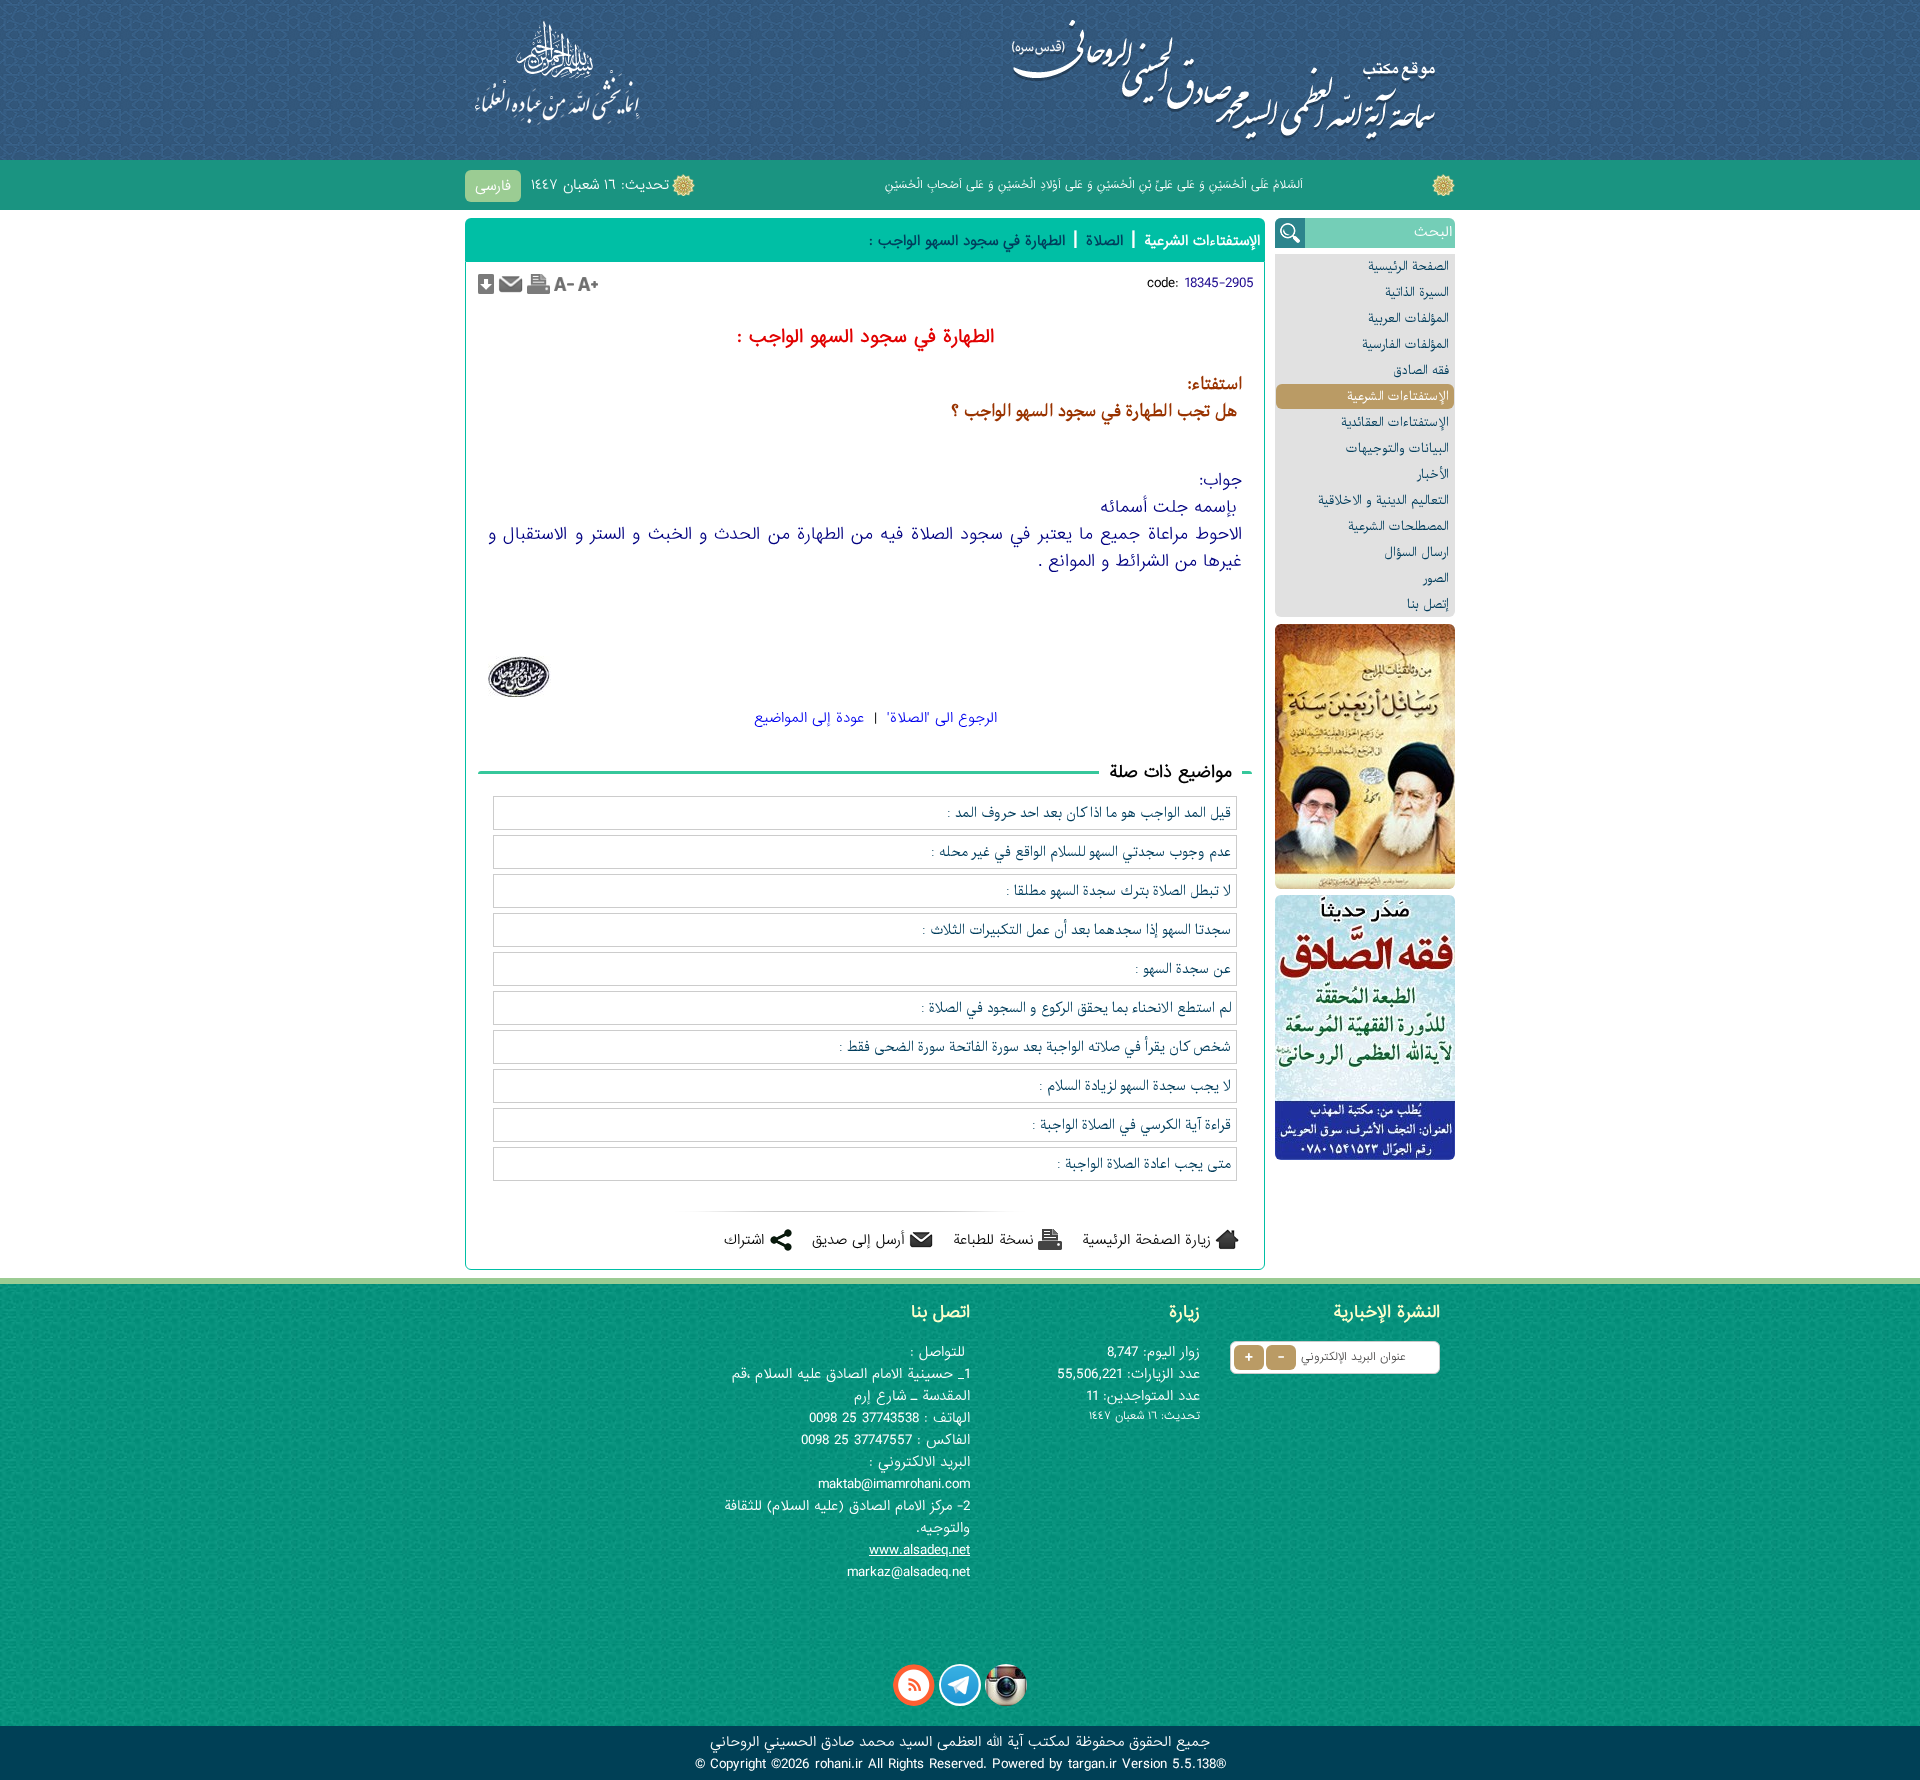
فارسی (493, 186)
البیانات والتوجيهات (1397, 448)
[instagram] (1006, 1702)
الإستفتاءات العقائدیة (1395, 422)
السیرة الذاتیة (1417, 292)
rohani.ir (839, 1764)
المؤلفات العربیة (1408, 318)
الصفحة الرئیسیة (1408, 266)
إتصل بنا (1428, 604)
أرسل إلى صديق (858, 1240)
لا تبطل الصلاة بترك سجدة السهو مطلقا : (1118, 891)
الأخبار (1433, 474)
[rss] (914, 1702)
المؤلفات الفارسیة (1405, 344)
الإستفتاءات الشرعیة (1398, 396)
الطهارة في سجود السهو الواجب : (967, 241)
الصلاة (1104, 241)
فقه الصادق (1421, 370)
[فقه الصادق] (1365, 1027)
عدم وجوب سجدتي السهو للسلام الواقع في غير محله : (1081, 852)
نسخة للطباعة (993, 1240)
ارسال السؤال (1416, 552)
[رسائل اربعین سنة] (1365, 756)
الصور (1436, 578)
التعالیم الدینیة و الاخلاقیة (1383, 500)
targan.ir (1092, 1764)
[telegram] (960, 1702)
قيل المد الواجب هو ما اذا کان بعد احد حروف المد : (1089, 813)
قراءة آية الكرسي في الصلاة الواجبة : (1131, 1125)
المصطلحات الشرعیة (1398, 526)
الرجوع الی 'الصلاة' (942, 718)
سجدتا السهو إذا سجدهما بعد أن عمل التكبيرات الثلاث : (1076, 930)
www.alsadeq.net (919, 1550)
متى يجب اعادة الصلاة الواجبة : (1144, 1164)
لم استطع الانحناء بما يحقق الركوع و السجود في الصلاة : (1076, 1008)
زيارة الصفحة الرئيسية (1146, 1240)
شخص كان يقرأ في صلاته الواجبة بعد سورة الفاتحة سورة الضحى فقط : (1035, 1047)
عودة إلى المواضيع (809, 718)
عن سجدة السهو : (1183, 969)
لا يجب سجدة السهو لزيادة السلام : (1135, 1086)
